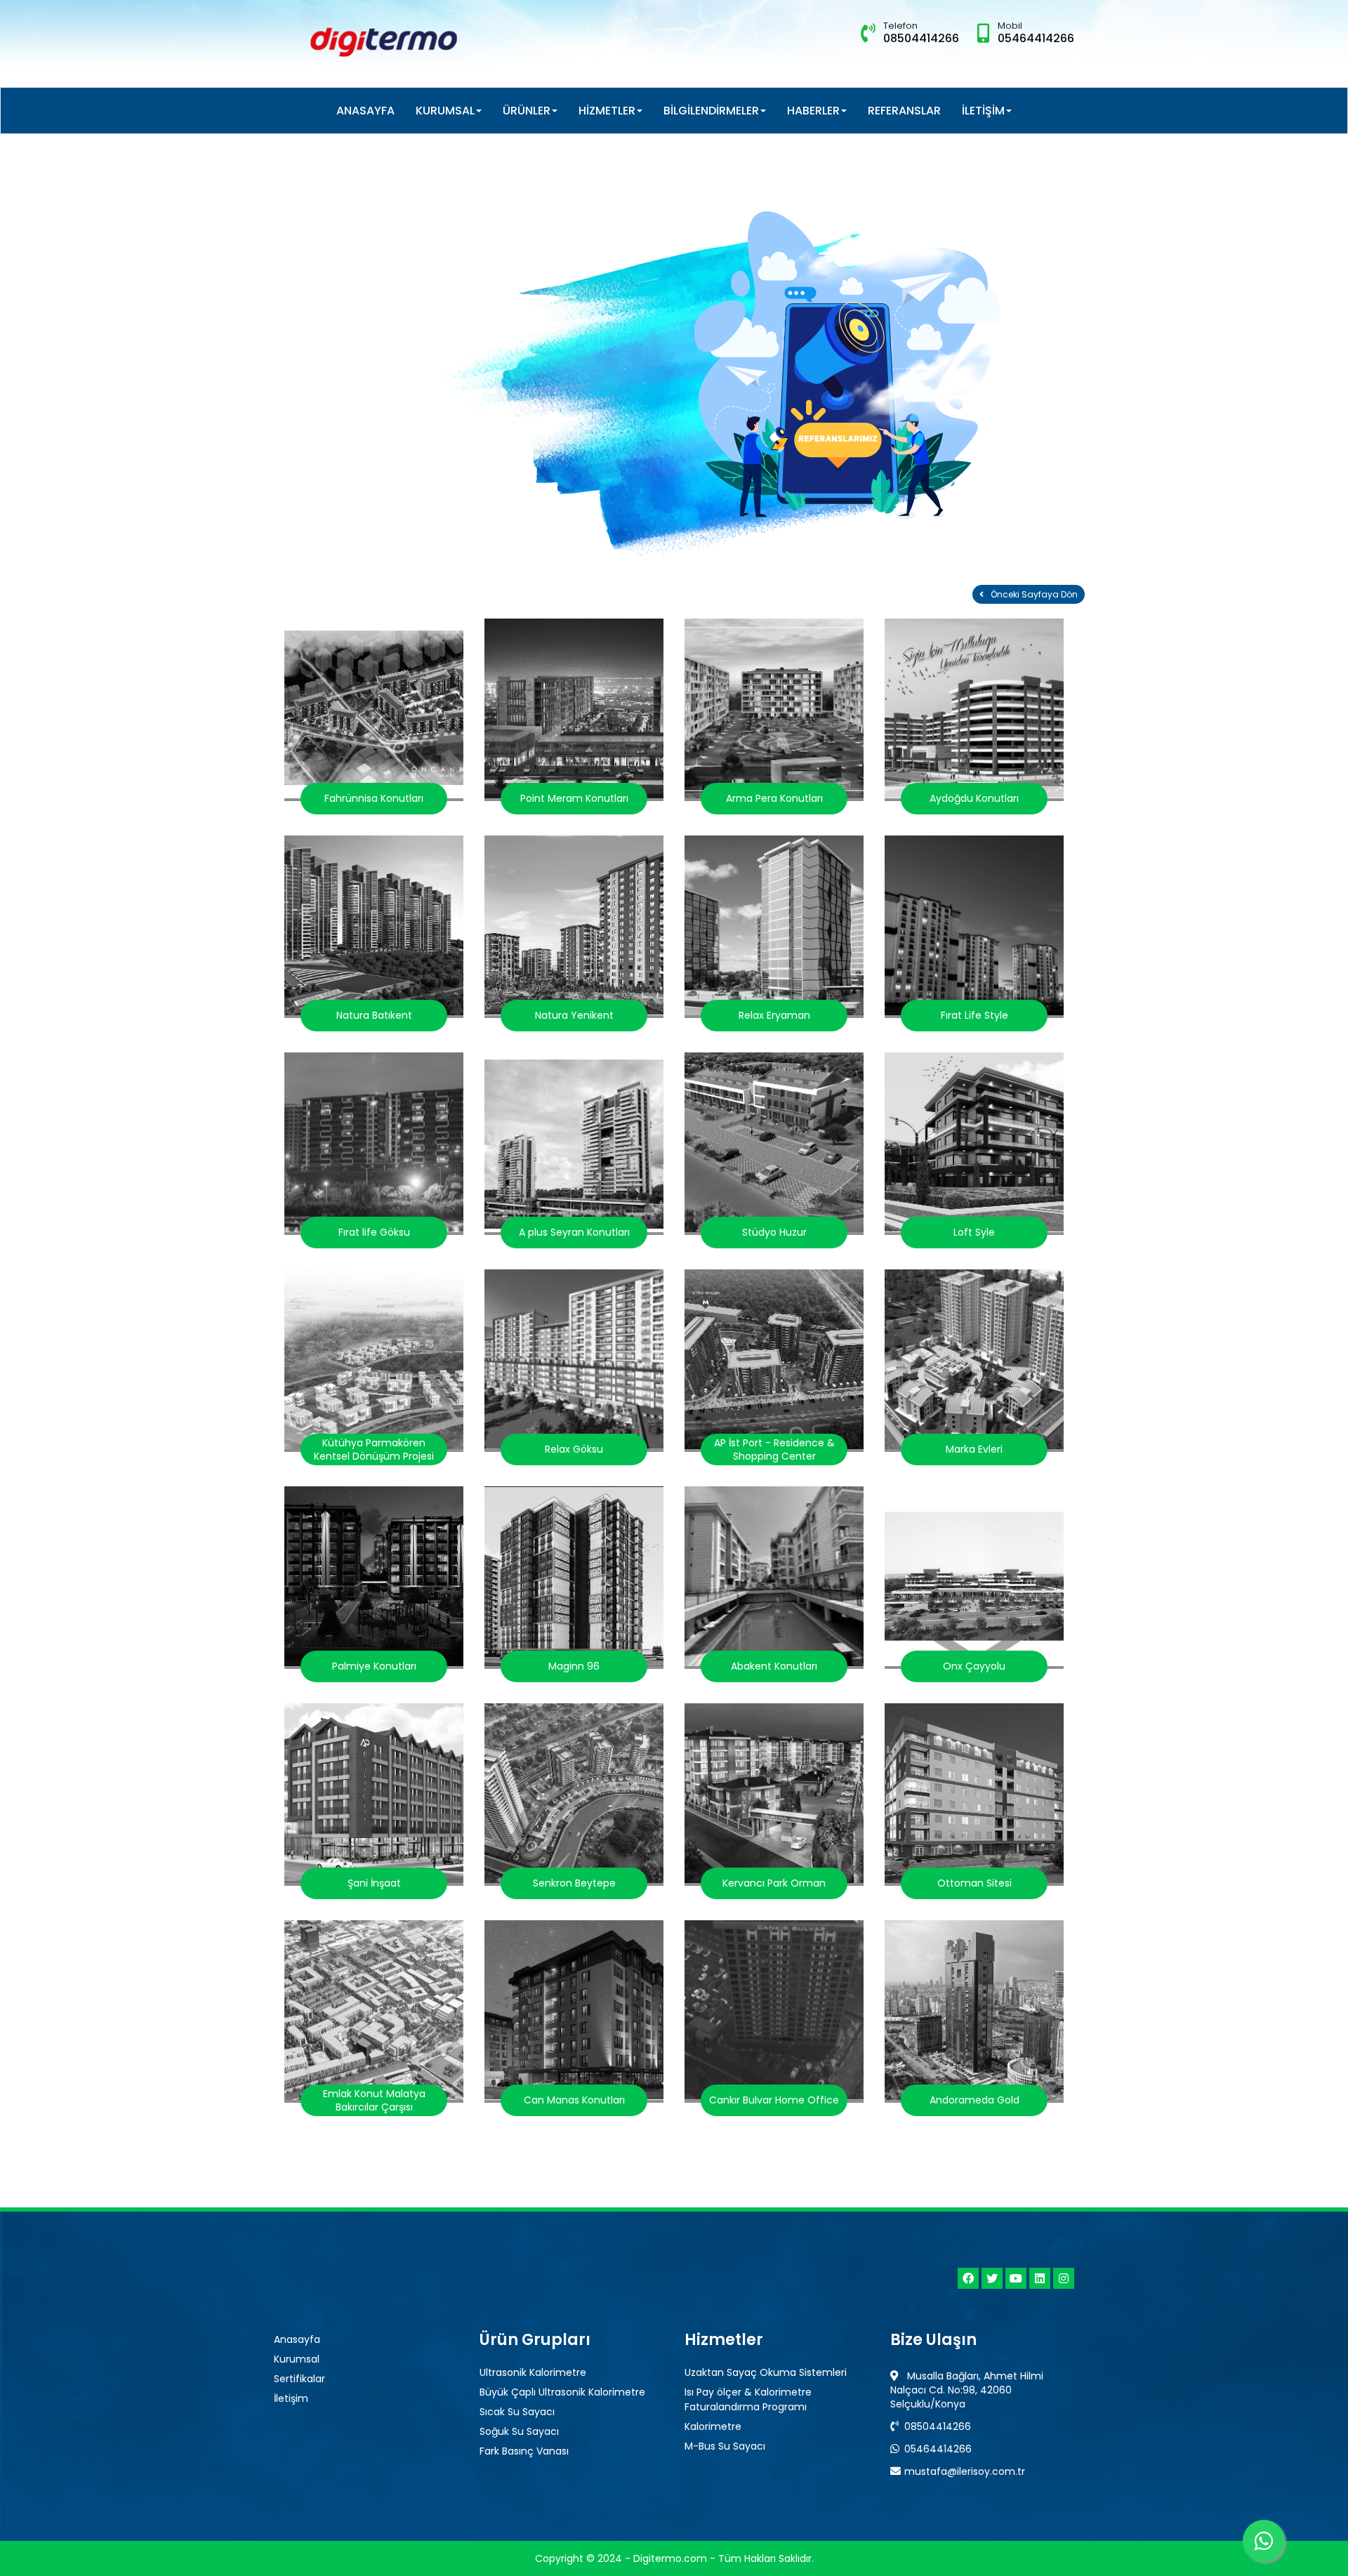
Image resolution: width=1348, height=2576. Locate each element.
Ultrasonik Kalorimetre (533, 2372)
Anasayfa (297, 2339)
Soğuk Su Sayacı (519, 2431)
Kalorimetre (713, 2426)
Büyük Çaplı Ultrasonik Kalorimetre (562, 2392)
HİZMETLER (607, 111)
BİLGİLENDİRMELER (711, 111)
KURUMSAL (445, 111)
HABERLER (813, 111)
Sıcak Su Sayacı (517, 2412)
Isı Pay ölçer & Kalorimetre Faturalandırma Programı (748, 2399)
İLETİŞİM (983, 111)
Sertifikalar (299, 2379)
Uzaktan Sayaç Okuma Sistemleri (766, 2372)
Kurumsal (297, 2359)
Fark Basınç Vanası (524, 2451)
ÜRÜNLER (527, 111)
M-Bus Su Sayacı (725, 2446)
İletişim (291, 2398)
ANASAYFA (365, 111)
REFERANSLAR (904, 111)
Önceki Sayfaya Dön (1034, 594)
